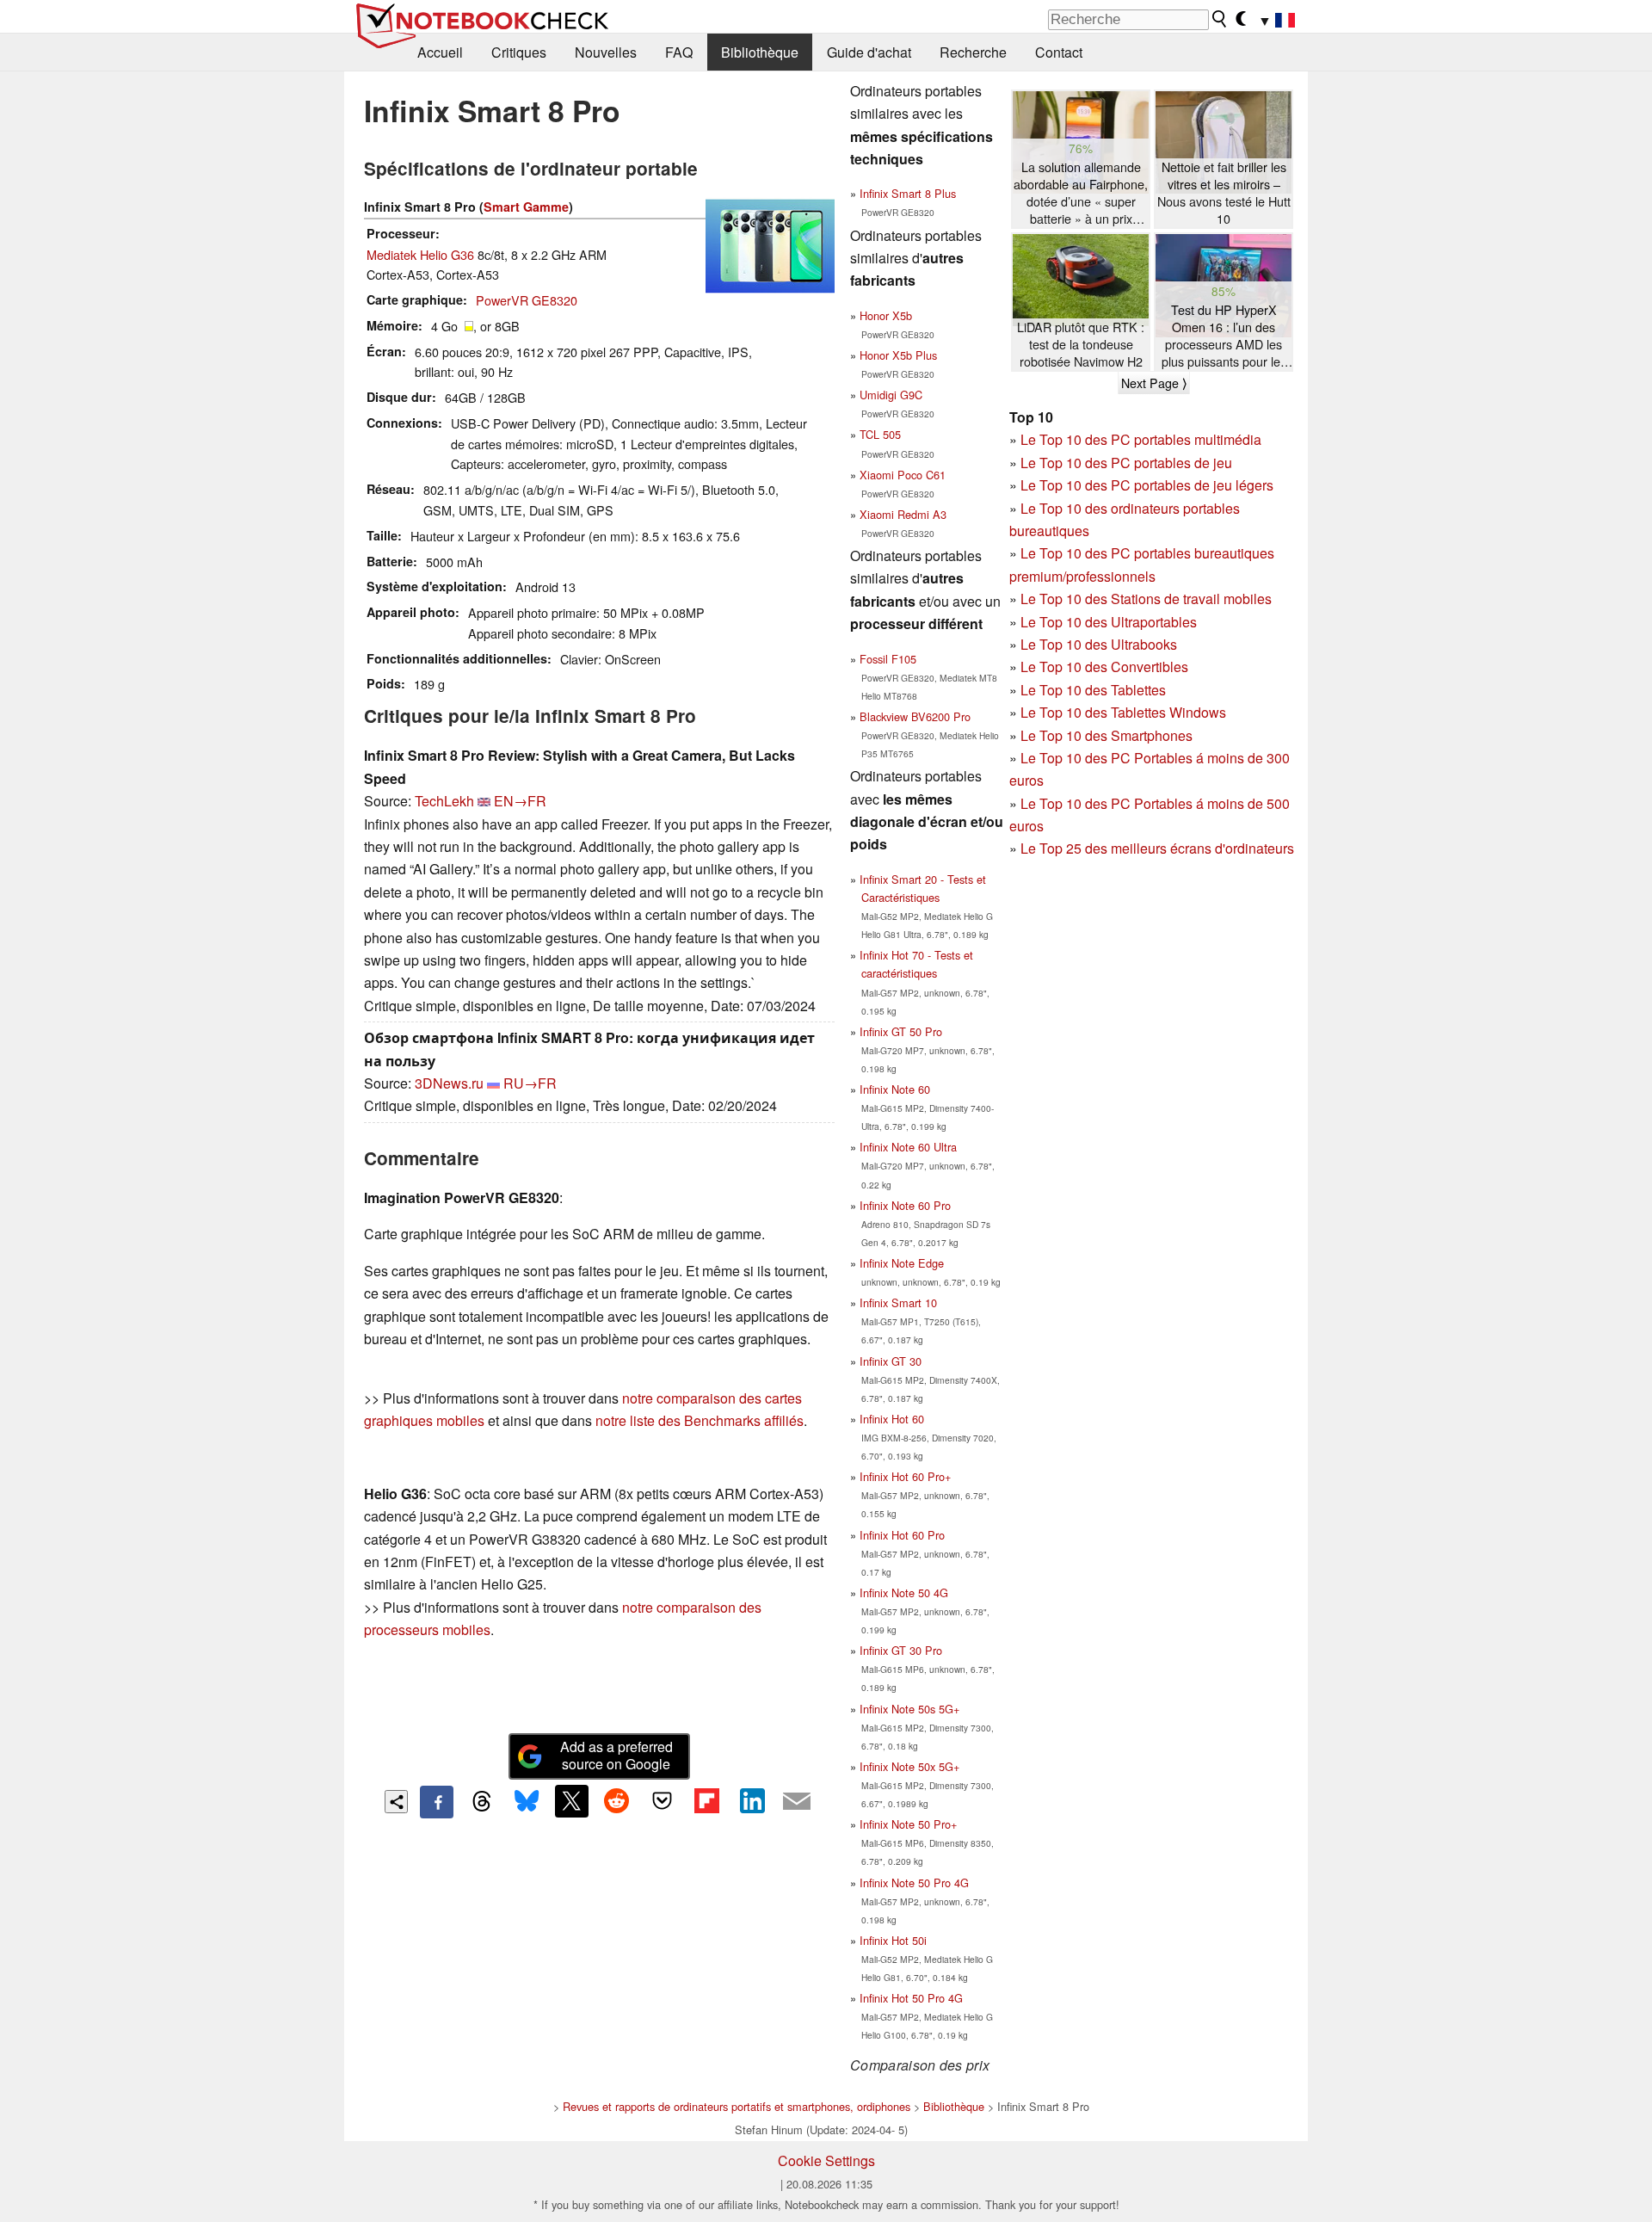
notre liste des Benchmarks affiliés (700, 1420)
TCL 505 (880, 434)
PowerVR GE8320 (527, 300)
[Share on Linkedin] (752, 1801)
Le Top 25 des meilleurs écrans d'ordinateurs (1157, 848)
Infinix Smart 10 (898, 1302)
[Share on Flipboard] (706, 1801)
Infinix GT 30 (891, 1361)
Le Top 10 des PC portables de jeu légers (1147, 485)
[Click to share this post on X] (571, 1801)
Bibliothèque (760, 52)
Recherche (973, 52)
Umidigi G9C (891, 395)
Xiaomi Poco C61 (903, 475)
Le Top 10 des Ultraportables (1109, 622)
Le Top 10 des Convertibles (1104, 667)
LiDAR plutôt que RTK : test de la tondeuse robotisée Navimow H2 (1081, 344)
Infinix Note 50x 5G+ (909, 1766)
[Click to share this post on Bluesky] (527, 1802)
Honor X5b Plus (898, 355)
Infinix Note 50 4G (904, 1592)
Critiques (519, 52)
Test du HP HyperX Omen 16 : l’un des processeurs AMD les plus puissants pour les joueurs (1224, 336)
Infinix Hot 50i (893, 1940)
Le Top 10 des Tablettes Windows (1123, 712)
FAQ (679, 52)
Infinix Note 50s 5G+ (909, 1709)
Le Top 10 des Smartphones (1106, 735)
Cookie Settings (826, 2160)
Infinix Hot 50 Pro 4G (911, 1998)
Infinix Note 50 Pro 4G (914, 1883)
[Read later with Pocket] (662, 1801)
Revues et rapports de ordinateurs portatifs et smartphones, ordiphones (737, 2106)
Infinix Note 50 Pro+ (908, 1824)
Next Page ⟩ (1154, 383)
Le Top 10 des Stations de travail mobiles (1146, 599)
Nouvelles (606, 52)
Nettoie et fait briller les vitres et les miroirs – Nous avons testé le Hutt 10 (1224, 193)
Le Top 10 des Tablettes (1093, 690)
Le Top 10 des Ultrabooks (1099, 644)
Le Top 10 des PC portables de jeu (1126, 463)
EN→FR (520, 801)
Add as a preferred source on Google (616, 1756)
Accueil (440, 52)
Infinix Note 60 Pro (905, 1205)
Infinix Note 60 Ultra (908, 1147)
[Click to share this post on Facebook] (436, 1802)
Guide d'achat (869, 52)
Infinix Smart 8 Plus (908, 193)
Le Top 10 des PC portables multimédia (1141, 439)
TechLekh (444, 801)
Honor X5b (886, 315)
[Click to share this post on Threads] (482, 1802)
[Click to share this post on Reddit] (617, 1801)
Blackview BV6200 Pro (915, 716)
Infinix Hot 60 (892, 1419)
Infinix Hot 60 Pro (902, 1535)
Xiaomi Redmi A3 (903, 514)
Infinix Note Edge (902, 1263)
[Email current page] (797, 1802)
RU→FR (530, 1083)
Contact (1059, 52)
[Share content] (396, 1802)
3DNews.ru (449, 1083)
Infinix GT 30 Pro (901, 1650)
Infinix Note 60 (895, 1089)
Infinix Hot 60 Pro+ (905, 1476)
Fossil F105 (888, 659)
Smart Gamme (526, 207)
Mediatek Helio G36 (420, 254)
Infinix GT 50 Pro (901, 1031)
